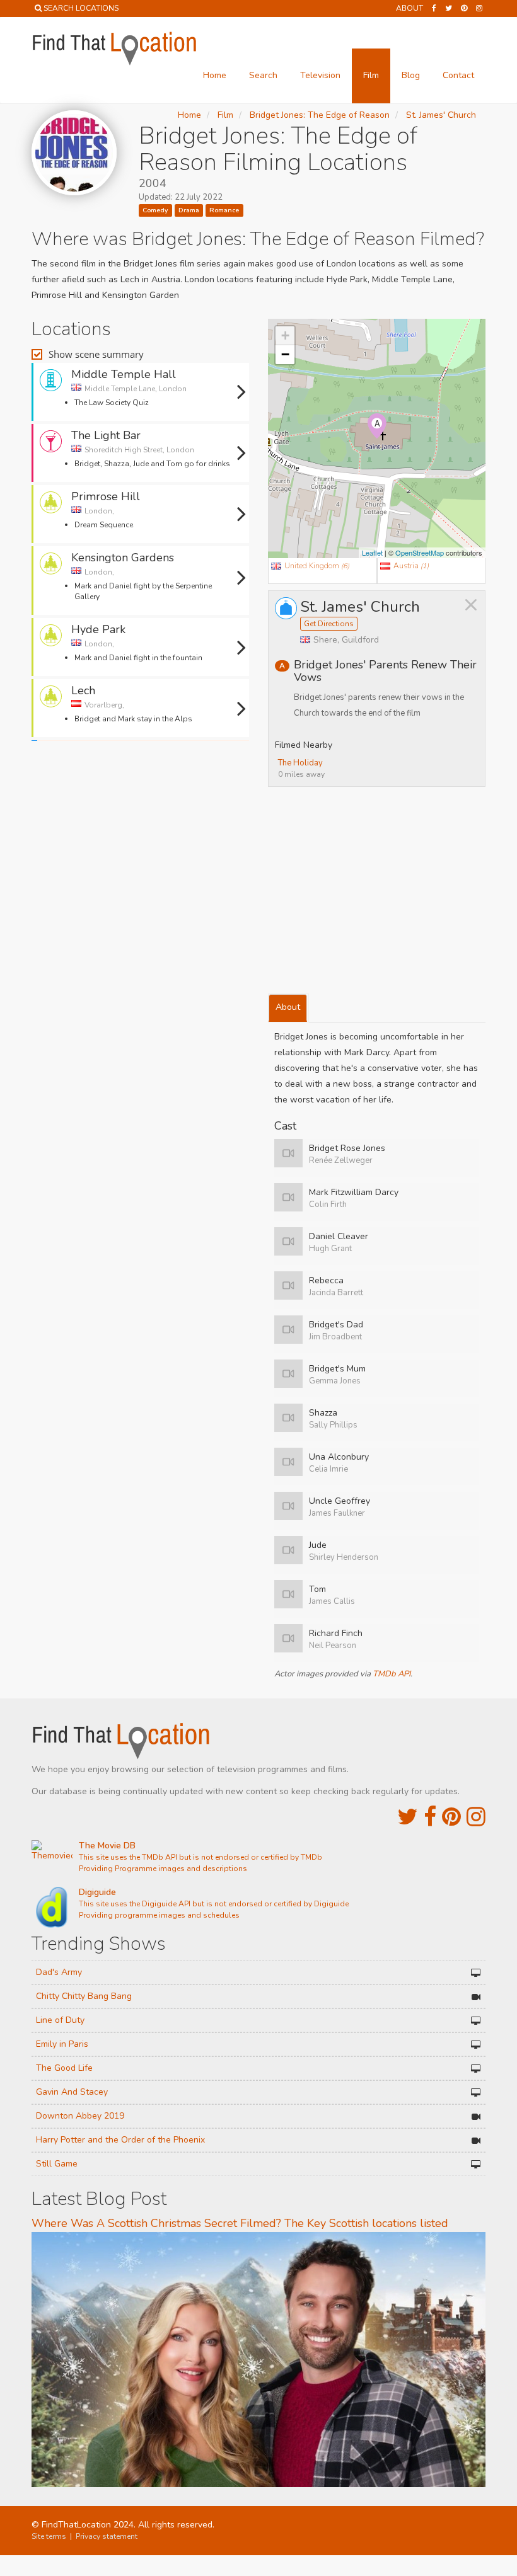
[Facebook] (434, 8)
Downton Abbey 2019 (80, 2116)
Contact (458, 75)
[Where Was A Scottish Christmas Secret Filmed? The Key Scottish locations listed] (258, 2359)
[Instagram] (479, 8)
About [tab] (288, 1007)
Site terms (49, 2536)
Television (320, 75)
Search (263, 75)
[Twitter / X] (449, 8)
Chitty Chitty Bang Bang (84, 1996)
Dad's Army (59, 1972)
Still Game (57, 2164)
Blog (411, 75)
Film (371, 75)
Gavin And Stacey (72, 2092)
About (410, 8)
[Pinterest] (464, 8)
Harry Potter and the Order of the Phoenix (120, 2140)
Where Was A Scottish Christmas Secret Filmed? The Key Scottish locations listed (240, 2223)
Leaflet (372, 552)
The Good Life (64, 2068)
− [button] (285, 354)
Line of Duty (60, 2020)
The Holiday (300, 763)
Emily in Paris (62, 2044)
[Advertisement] (141, 782)
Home (215, 75)
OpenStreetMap (420, 552)
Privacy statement (107, 2536)
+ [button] (285, 335)
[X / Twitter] (408, 1817)
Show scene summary (96, 354)
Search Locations (81, 8)
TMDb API (392, 1674)
